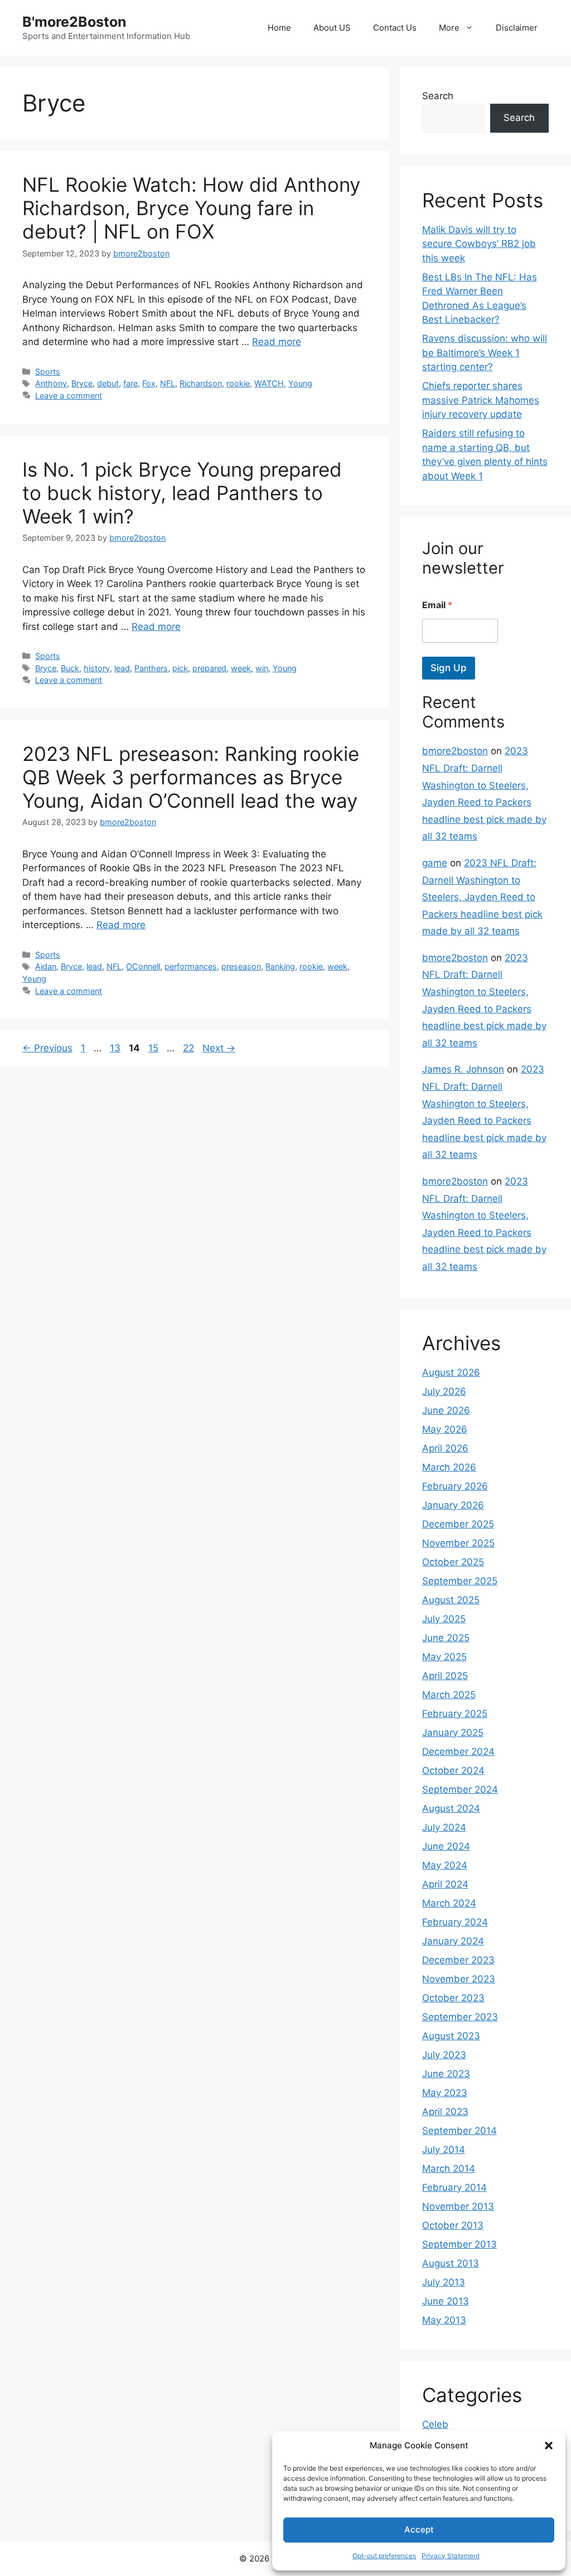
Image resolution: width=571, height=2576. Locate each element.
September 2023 (460, 2017)
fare (130, 383)
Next (219, 1048)
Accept (419, 2529)
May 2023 (445, 2093)
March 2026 (449, 1467)
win (262, 668)
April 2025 (445, 1676)
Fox (149, 383)
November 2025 (458, 1543)
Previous (47, 1048)
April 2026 (445, 1448)
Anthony (51, 383)
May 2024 (445, 1865)
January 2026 (453, 1505)
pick (180, 668)
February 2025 (455, 1714)
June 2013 (446, 2301)
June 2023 (446, 2074)
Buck (70, 668)
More (449, 28)
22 (190, 1048)
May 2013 (444, 2320)
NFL (168, 383)
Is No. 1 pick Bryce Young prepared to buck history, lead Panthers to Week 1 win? (182, 493)
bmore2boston (455, 751)
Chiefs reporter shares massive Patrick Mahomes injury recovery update (481, 400)
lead (122, 668)
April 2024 (445, 1884)
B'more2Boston (74, 22)
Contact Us (395, 28)
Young (300, 383)
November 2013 (458, 2206)
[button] (549, 2446)
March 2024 (449, 1903)
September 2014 (459, 2131)
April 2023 (445, 2112)
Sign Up (449, 668)
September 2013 (459, 2244)
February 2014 (454, 2187)
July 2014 (444, 2150)
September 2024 (460, 1789)
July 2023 (444, 2055)
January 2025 (453, 1733)
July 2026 (444, 1391)
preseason (241, 966)
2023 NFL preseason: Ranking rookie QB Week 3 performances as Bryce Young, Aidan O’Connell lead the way (191, 777)
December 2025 (458, 1524)
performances (191, 966)
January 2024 (453, 1941)
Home (279, 28)
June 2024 (446, 1846)
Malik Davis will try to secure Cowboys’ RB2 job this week (479, 244)
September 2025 (460, 1581)
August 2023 (451, 2036)
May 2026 (445, 1429)
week (241, 668)
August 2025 (451, 1600)
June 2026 (446, 1410)
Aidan (46, 966)
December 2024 (458, 1752)
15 (154, 1048)
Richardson (201, 383)
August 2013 (451, 2263)
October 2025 (453, 1562)
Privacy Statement (451, 2556)
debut (108, 383)
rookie (238, 383)
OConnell (143, 966)
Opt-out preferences (384, 2556)
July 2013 (444, 2282)
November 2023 (459, 1979)
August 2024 (451, 1808)
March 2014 (449, 2169)
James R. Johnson (463, 1069)
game (435, 863)
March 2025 (449, 1695)
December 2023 (458, 1960)
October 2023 (453, 1998)
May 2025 (444, 1657)
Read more (277, 342)
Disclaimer (517, 28)
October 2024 (453, 1770)
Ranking (280, 966)
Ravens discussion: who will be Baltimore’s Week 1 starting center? (485, 353)
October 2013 (453, 2225)
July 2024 (444, 1827)
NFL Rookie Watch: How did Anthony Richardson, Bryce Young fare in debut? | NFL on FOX (191, 208)
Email (437, 605)
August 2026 (451, 1372)
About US (332, 28)
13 (116, 1048)
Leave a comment (69, 396)
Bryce (82, 383)
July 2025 (444, 1619)
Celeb (435, 2424)
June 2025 (446, 1638)
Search (438, 96)
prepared (209, 668)
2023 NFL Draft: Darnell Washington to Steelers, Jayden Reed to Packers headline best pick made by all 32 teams (482, 897)
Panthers (151, 668)
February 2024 (455, 1922)
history (97, 668)
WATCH (269, 383)
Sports (48, 372)
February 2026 (455, 1486)
